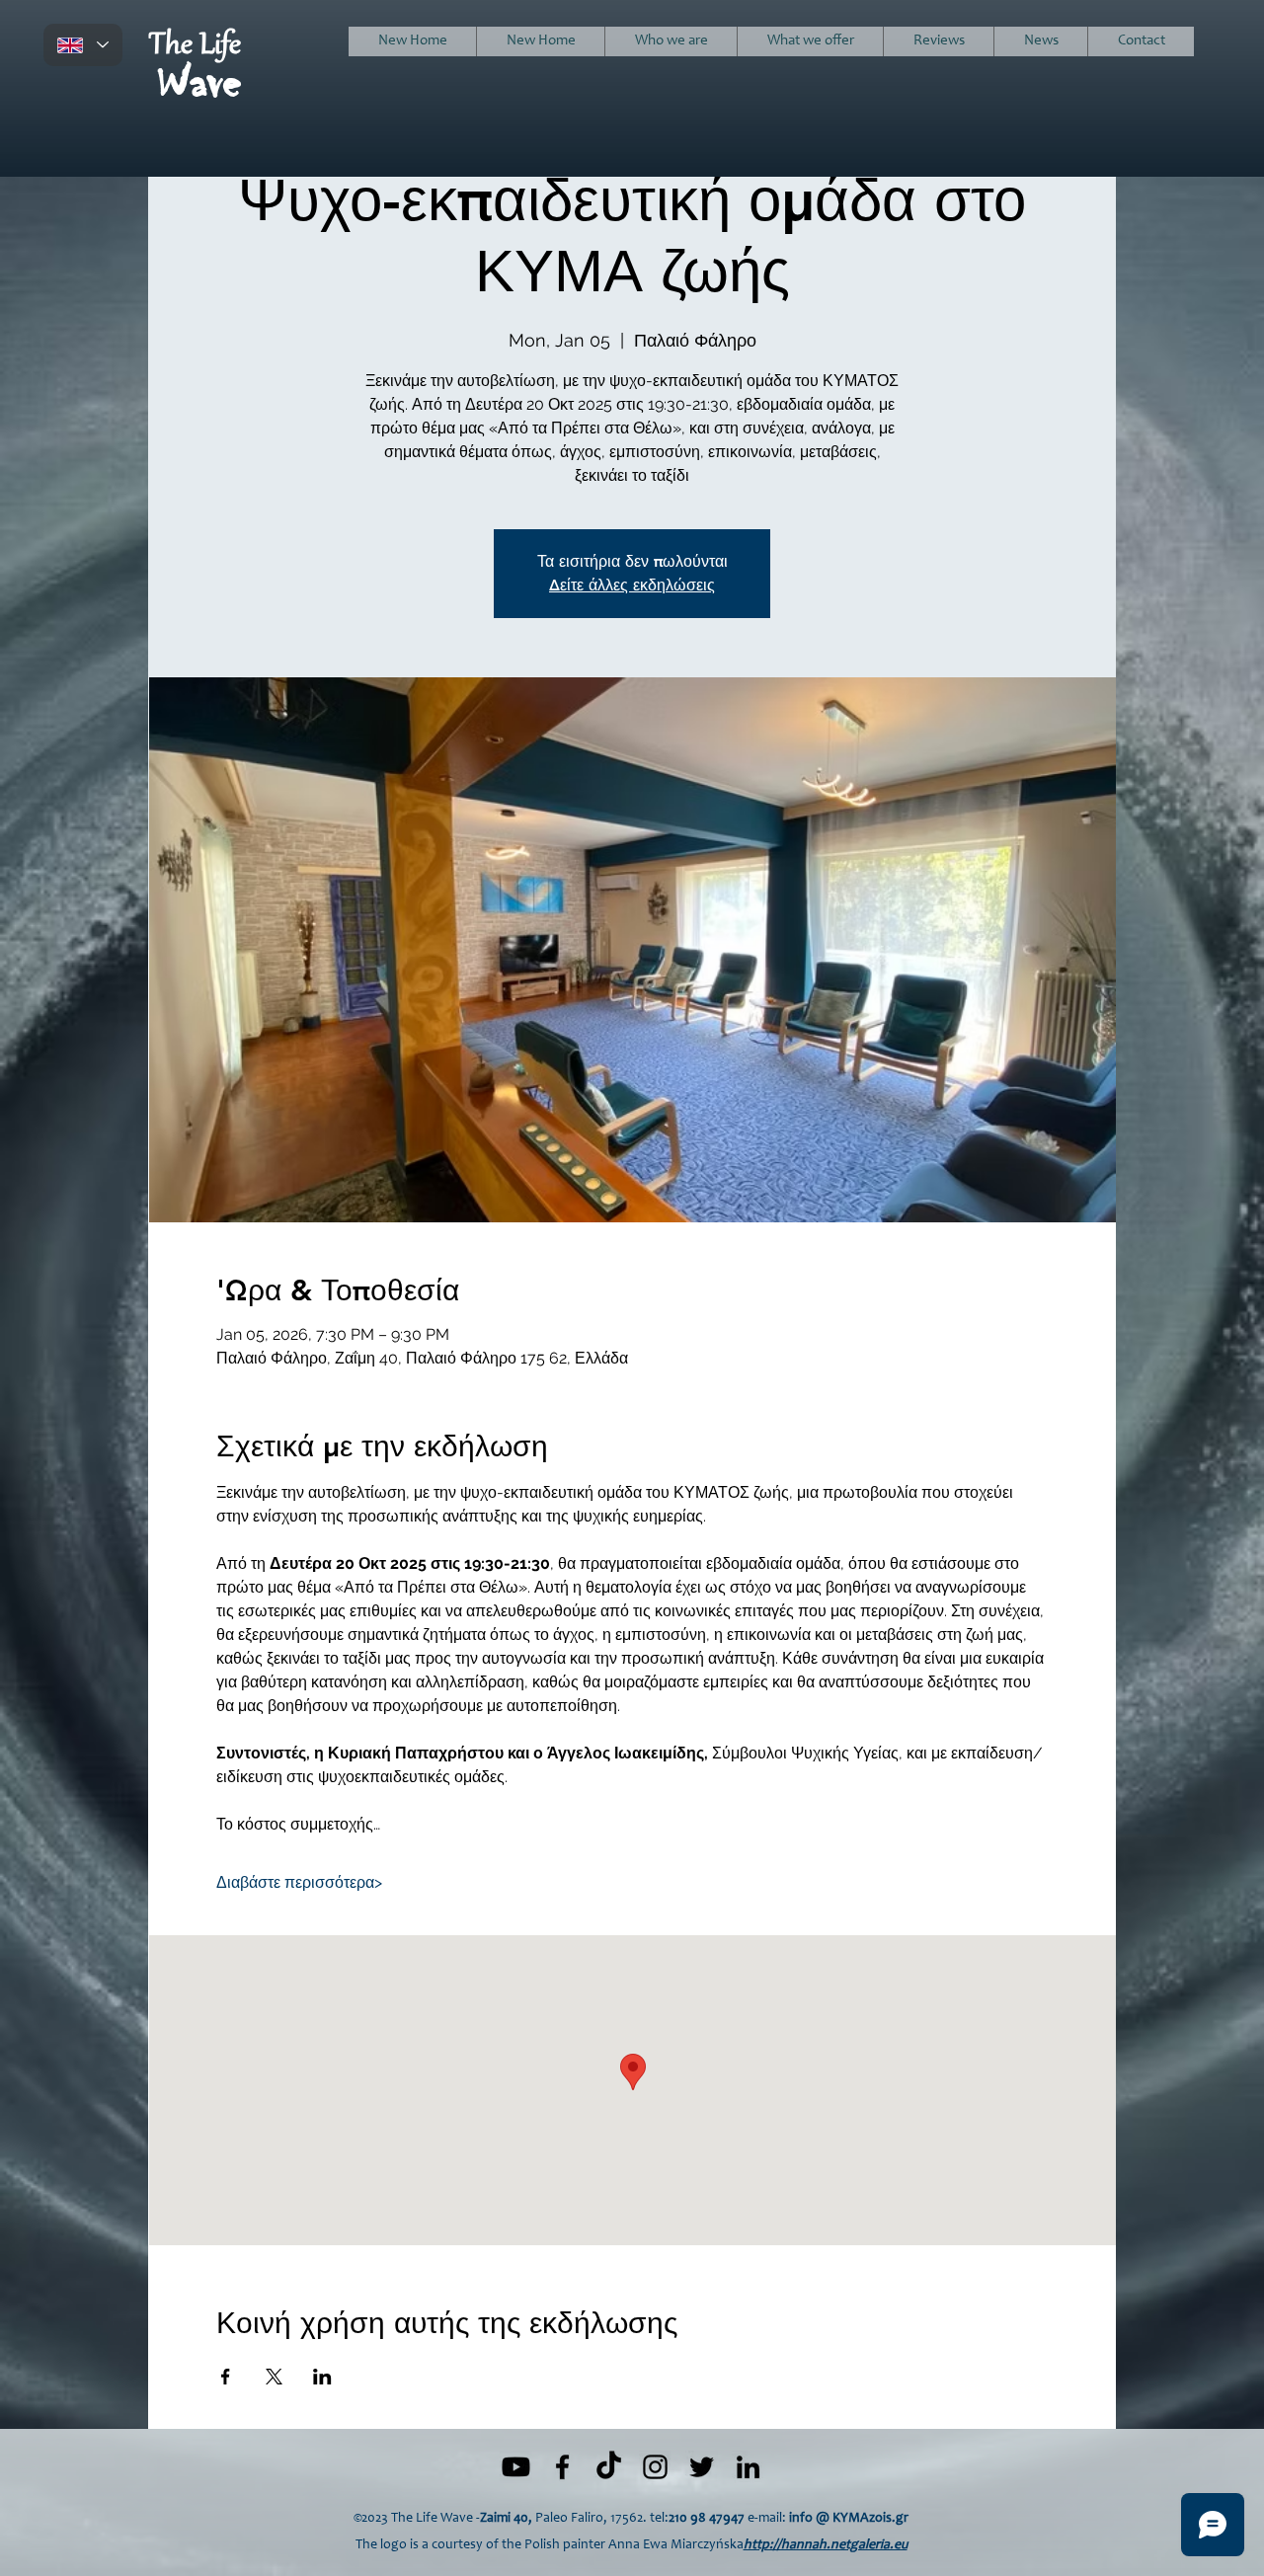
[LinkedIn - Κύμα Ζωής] (748, 2467)
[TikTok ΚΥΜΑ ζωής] (609, 2467)
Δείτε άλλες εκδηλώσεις (632, 585)
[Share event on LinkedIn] (322, 2377)
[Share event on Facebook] (226, 2377)
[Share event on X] (274, 2377)
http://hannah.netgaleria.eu (826, 2545)
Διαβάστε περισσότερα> (299, 1882)
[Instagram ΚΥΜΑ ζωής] (655, 2467)
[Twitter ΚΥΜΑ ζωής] (702, 2467)
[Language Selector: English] (83, 45)
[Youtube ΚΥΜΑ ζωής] (516, 2467)
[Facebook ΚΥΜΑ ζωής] (562, 2467)
